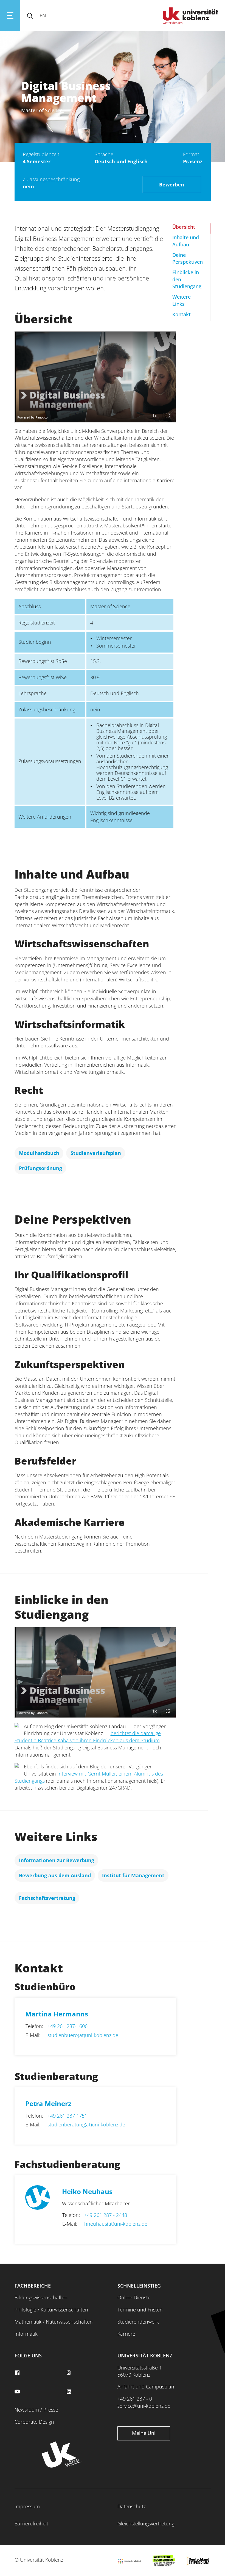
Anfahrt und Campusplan (146, 2387)
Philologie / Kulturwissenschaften (51, 2310)
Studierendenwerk (138, 2322)
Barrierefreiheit (31, 2523)
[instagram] (69, 2373)
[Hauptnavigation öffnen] (10, 16)
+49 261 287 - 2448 (106, 2215)
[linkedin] (69, 2392)
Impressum (27, 2506)
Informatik (26, 2334)
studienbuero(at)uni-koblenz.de (83, 2035)
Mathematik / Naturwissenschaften (54, 2322)
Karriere (126, 2334)
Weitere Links (182, 300)
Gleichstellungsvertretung (146, 2523)
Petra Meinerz (48, 2103)
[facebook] (18, 2373)
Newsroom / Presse (36, 2410)
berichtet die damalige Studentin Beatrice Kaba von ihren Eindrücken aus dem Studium (88, 1737)
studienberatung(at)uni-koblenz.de (86, 2124)
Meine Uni (144, 2433)
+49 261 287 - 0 (135, 2399)
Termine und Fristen (140, 2310)
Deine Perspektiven (188, 258)
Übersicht (184, 227)
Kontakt (182, 314)
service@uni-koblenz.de (144, 2406)
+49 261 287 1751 (67, 2116)
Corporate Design (34, 2422)
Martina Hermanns (57, 2014)
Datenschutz (132, 2506)
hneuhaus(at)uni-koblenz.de (116, 2224)
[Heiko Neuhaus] (44, 2211)
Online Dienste (134, 2297)
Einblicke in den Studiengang (187, 279)
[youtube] (18, 2392)
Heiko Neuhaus (87, 2191)
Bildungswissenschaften (41, 2297)
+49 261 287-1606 (67, 2026)
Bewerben (172, 185)
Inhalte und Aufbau (186, 241)
